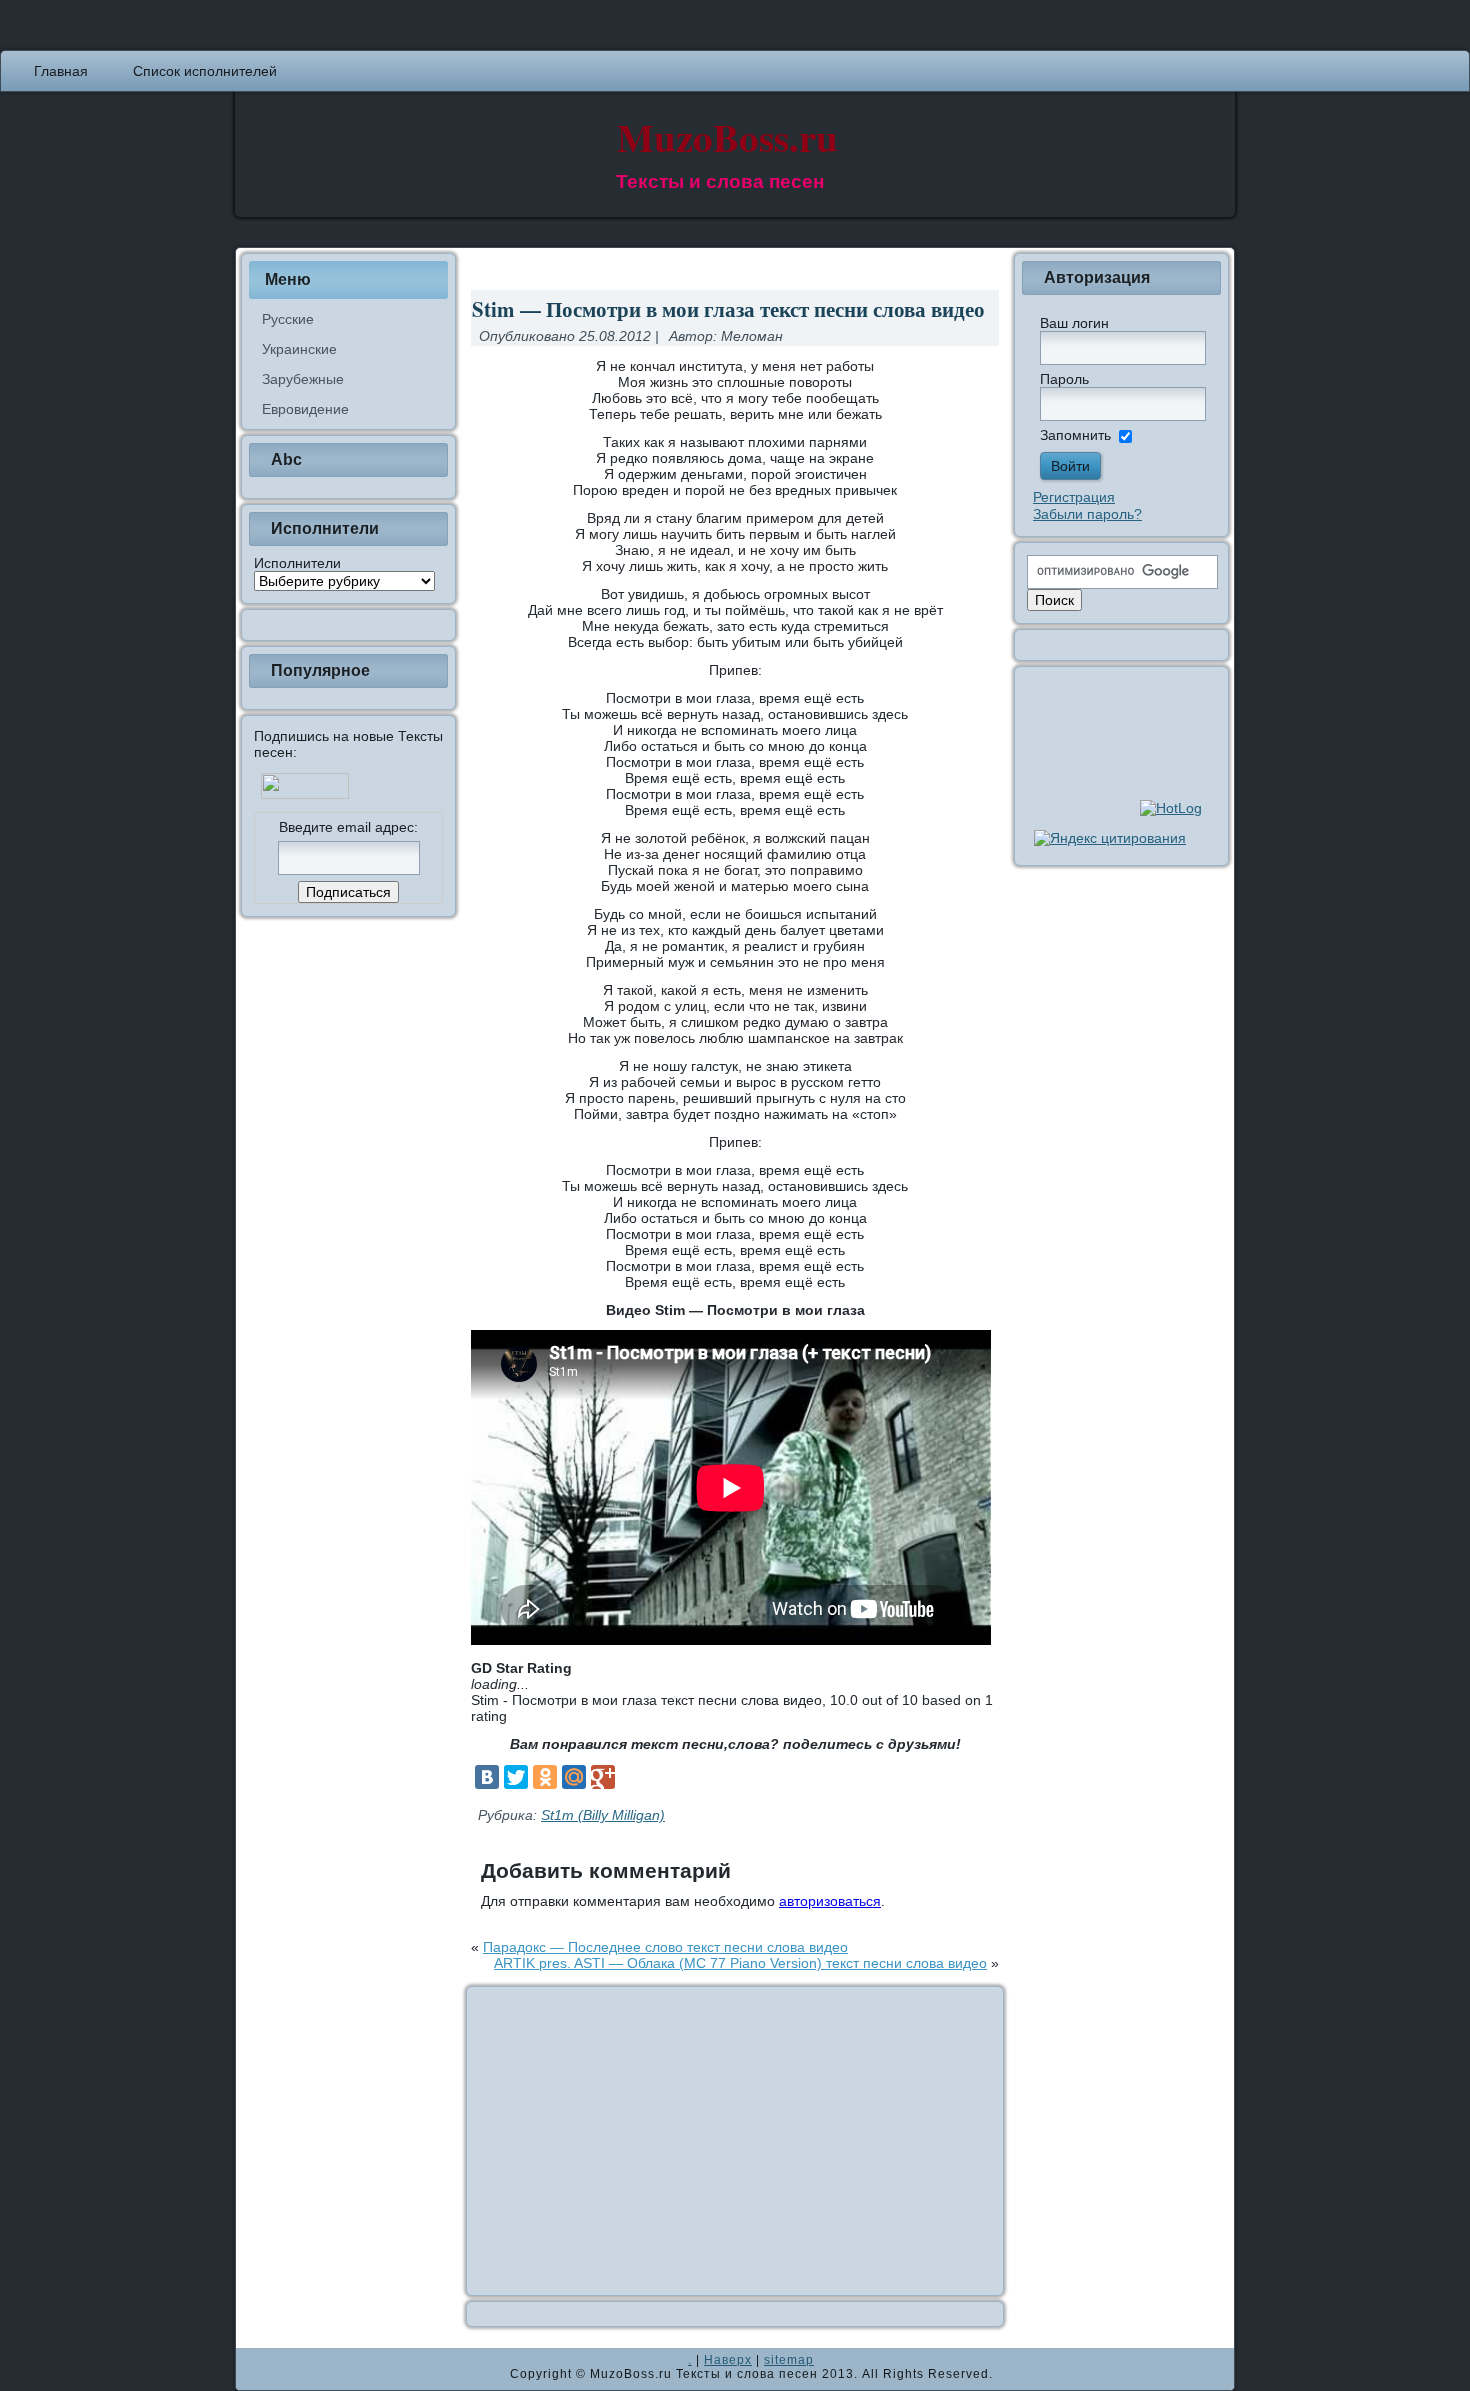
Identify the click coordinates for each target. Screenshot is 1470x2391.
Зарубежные (303, 379)
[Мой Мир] (574, 1777)
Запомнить (1075, 435)
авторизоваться (830, 1901)
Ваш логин (1074, 323)
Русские (288, 319)
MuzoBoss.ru (727, 136)
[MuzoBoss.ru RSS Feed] (257, 2369)
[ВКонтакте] (487, 1777)
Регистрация (1074, 497)
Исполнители (297, 563)
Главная (61, 71)
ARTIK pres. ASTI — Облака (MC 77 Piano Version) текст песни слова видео (740, 1963)
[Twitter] (516, 1777)
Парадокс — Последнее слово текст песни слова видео (665, 1947)
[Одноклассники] (545, 1777)
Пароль (1064, 379)
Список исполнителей (205, 71)
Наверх (728, 2360)
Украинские (299, 349)
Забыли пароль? (1087, 514)
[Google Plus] (603, 1777)
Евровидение (305, 409)
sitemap (789, 2360)
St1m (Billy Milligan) (603, 1815)
